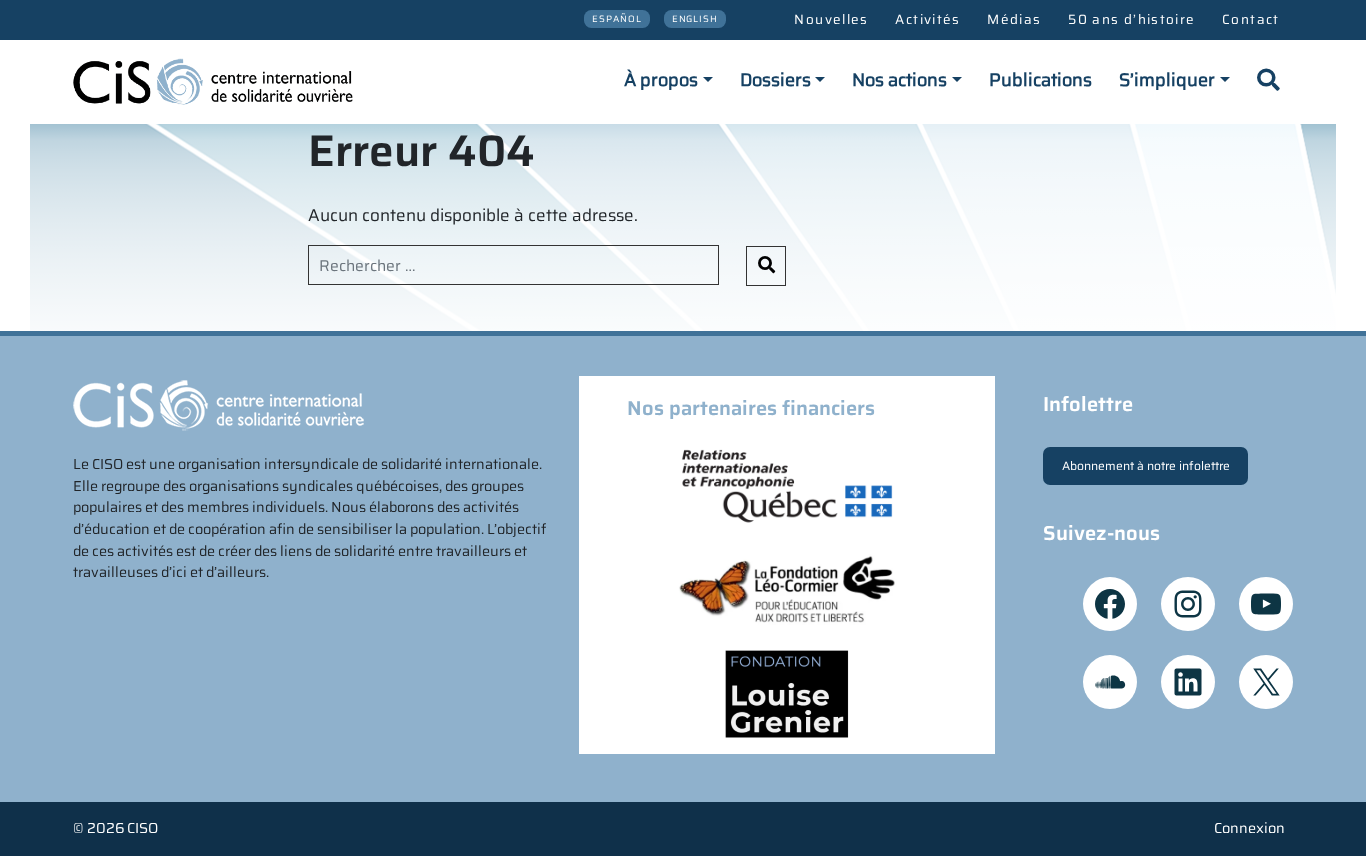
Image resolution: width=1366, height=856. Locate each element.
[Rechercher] (1268, 82)
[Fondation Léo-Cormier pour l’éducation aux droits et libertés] (787, 588)
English (695, 18)
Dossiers (775, 80)
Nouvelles (831, 19)
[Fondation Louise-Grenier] (787, 692)
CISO (142, 828)
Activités (927, 19)
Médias (1014, 19)
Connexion (1249, 828)
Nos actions (899, 80)
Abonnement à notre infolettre (1146, 465)
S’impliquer (1167, 80)
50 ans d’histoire (1131, 19)
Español (617, 18)
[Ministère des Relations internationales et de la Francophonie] (787, 484)
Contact (1250, 19)
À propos (661, 80)
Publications (1040, 80)
